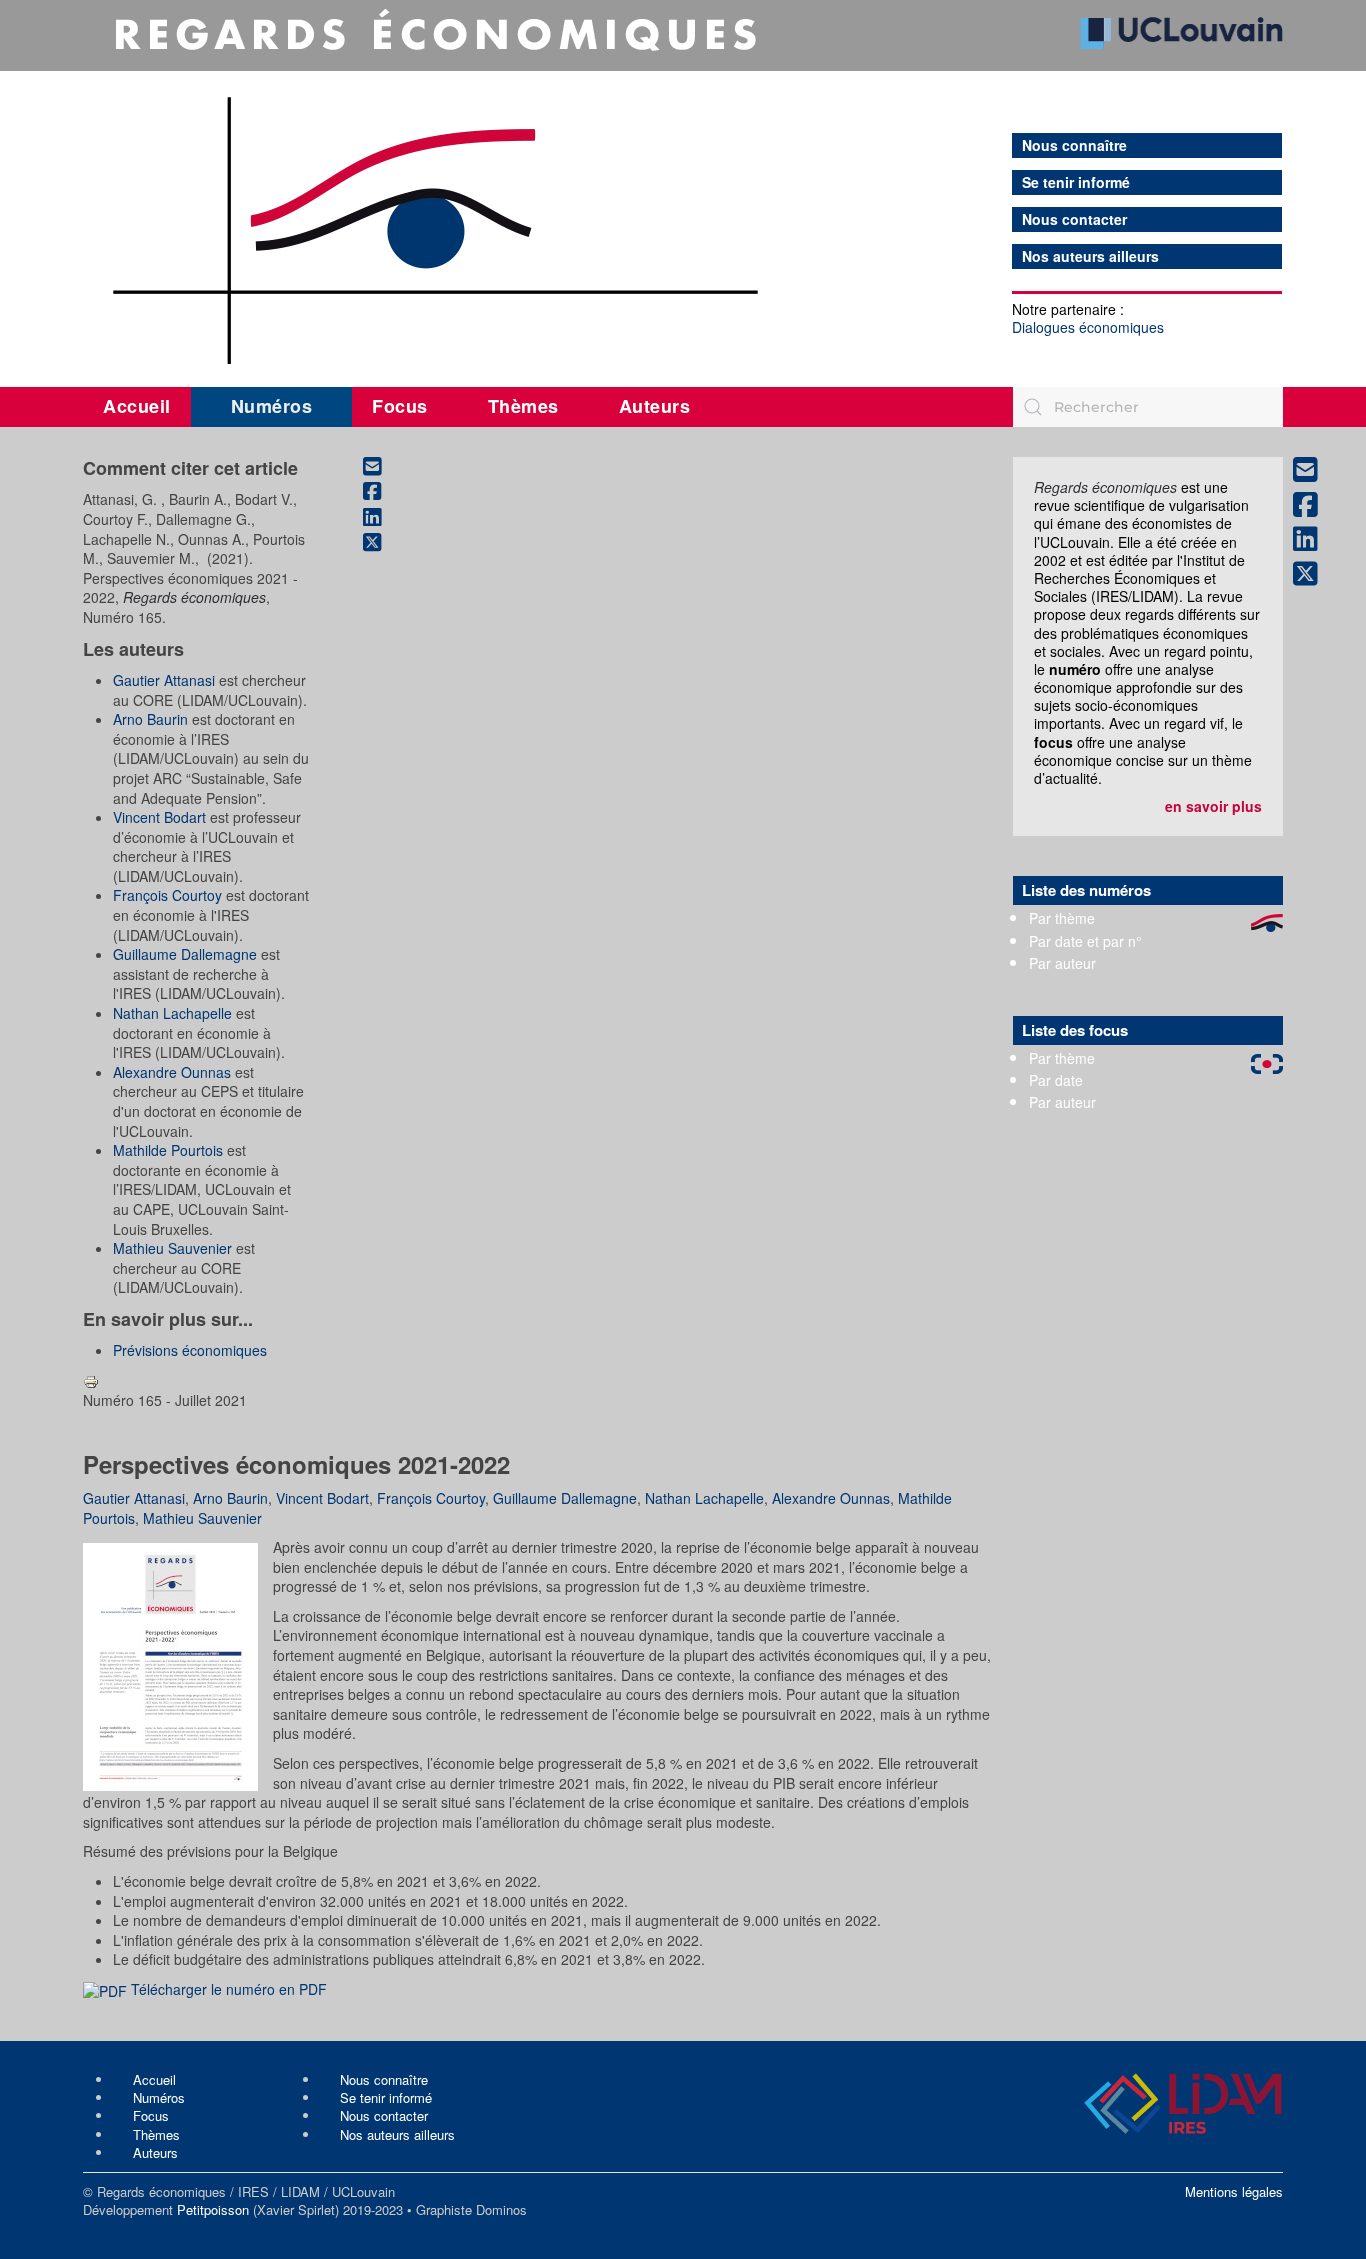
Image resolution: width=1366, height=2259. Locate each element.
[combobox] (1148, 407)
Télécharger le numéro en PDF (227, 1989)
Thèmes (523, 406)
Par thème (1062, 918)
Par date (1056, 1080)
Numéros (272, 406)
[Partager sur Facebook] (383, 492)
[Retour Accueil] (683, 187)
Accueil (137, 406)
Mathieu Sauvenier (172, 1248)
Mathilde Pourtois (168, 1150)
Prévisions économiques (190, 1350)
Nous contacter (1074, 219)
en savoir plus (1213, 806)
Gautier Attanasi (164, 680)
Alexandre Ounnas (172, 1072)
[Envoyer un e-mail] (383, 466)
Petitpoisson (213, 2209)
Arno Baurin (150, 719)
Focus (400, 406)
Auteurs (655, 406)
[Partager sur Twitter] (383, 543)
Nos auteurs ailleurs (1090, 256)
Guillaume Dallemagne (185, 954)
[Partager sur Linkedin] (383, 517)
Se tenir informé (1076, 182)
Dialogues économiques (1088, 327)
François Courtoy (167, 895)
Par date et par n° (1085, 941)
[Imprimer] (91, 1380)
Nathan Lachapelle (172, 1013)
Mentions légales (1234, 2191)
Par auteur (1062, 963)
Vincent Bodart (159, 817)
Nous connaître (1074, 145)
